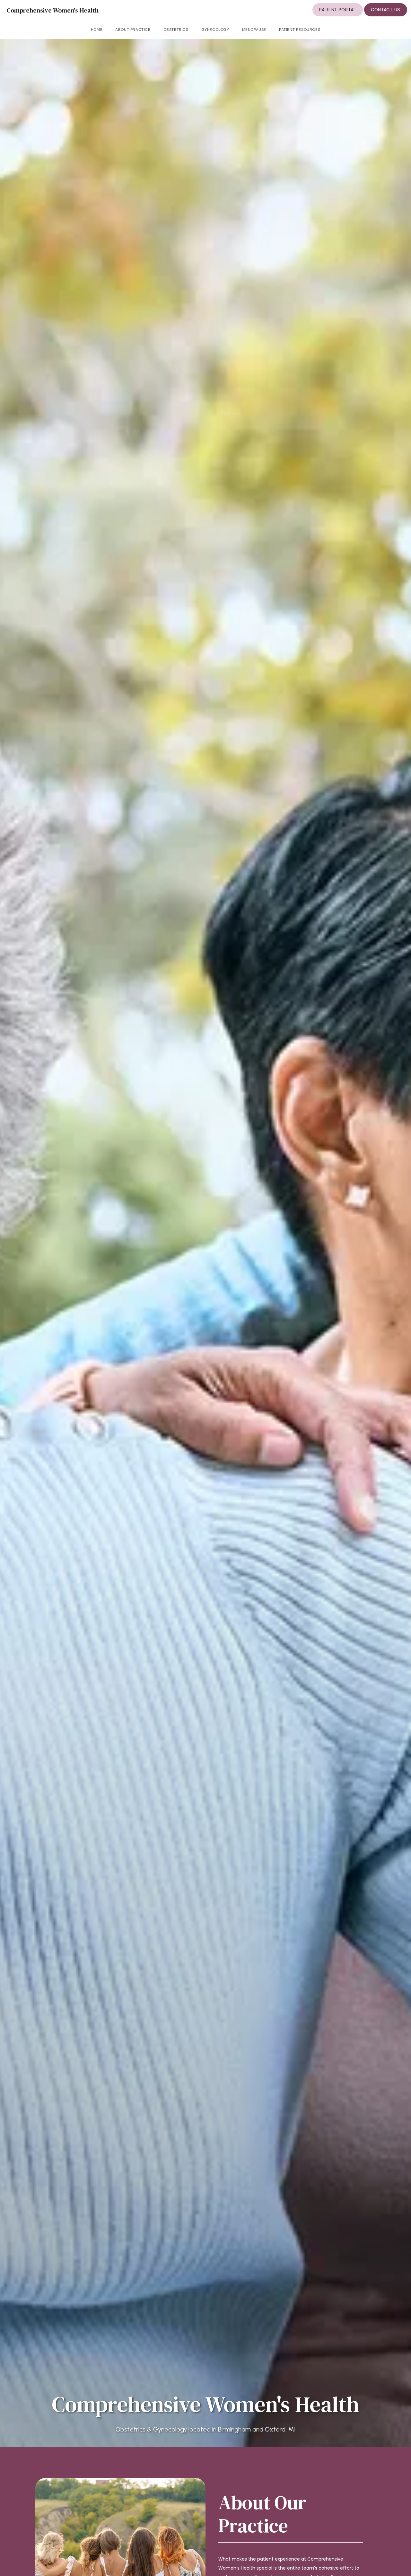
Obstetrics (176, 30)
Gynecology (215, 30)
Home (97, 30)
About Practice (133, 30)
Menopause (254, 30)
